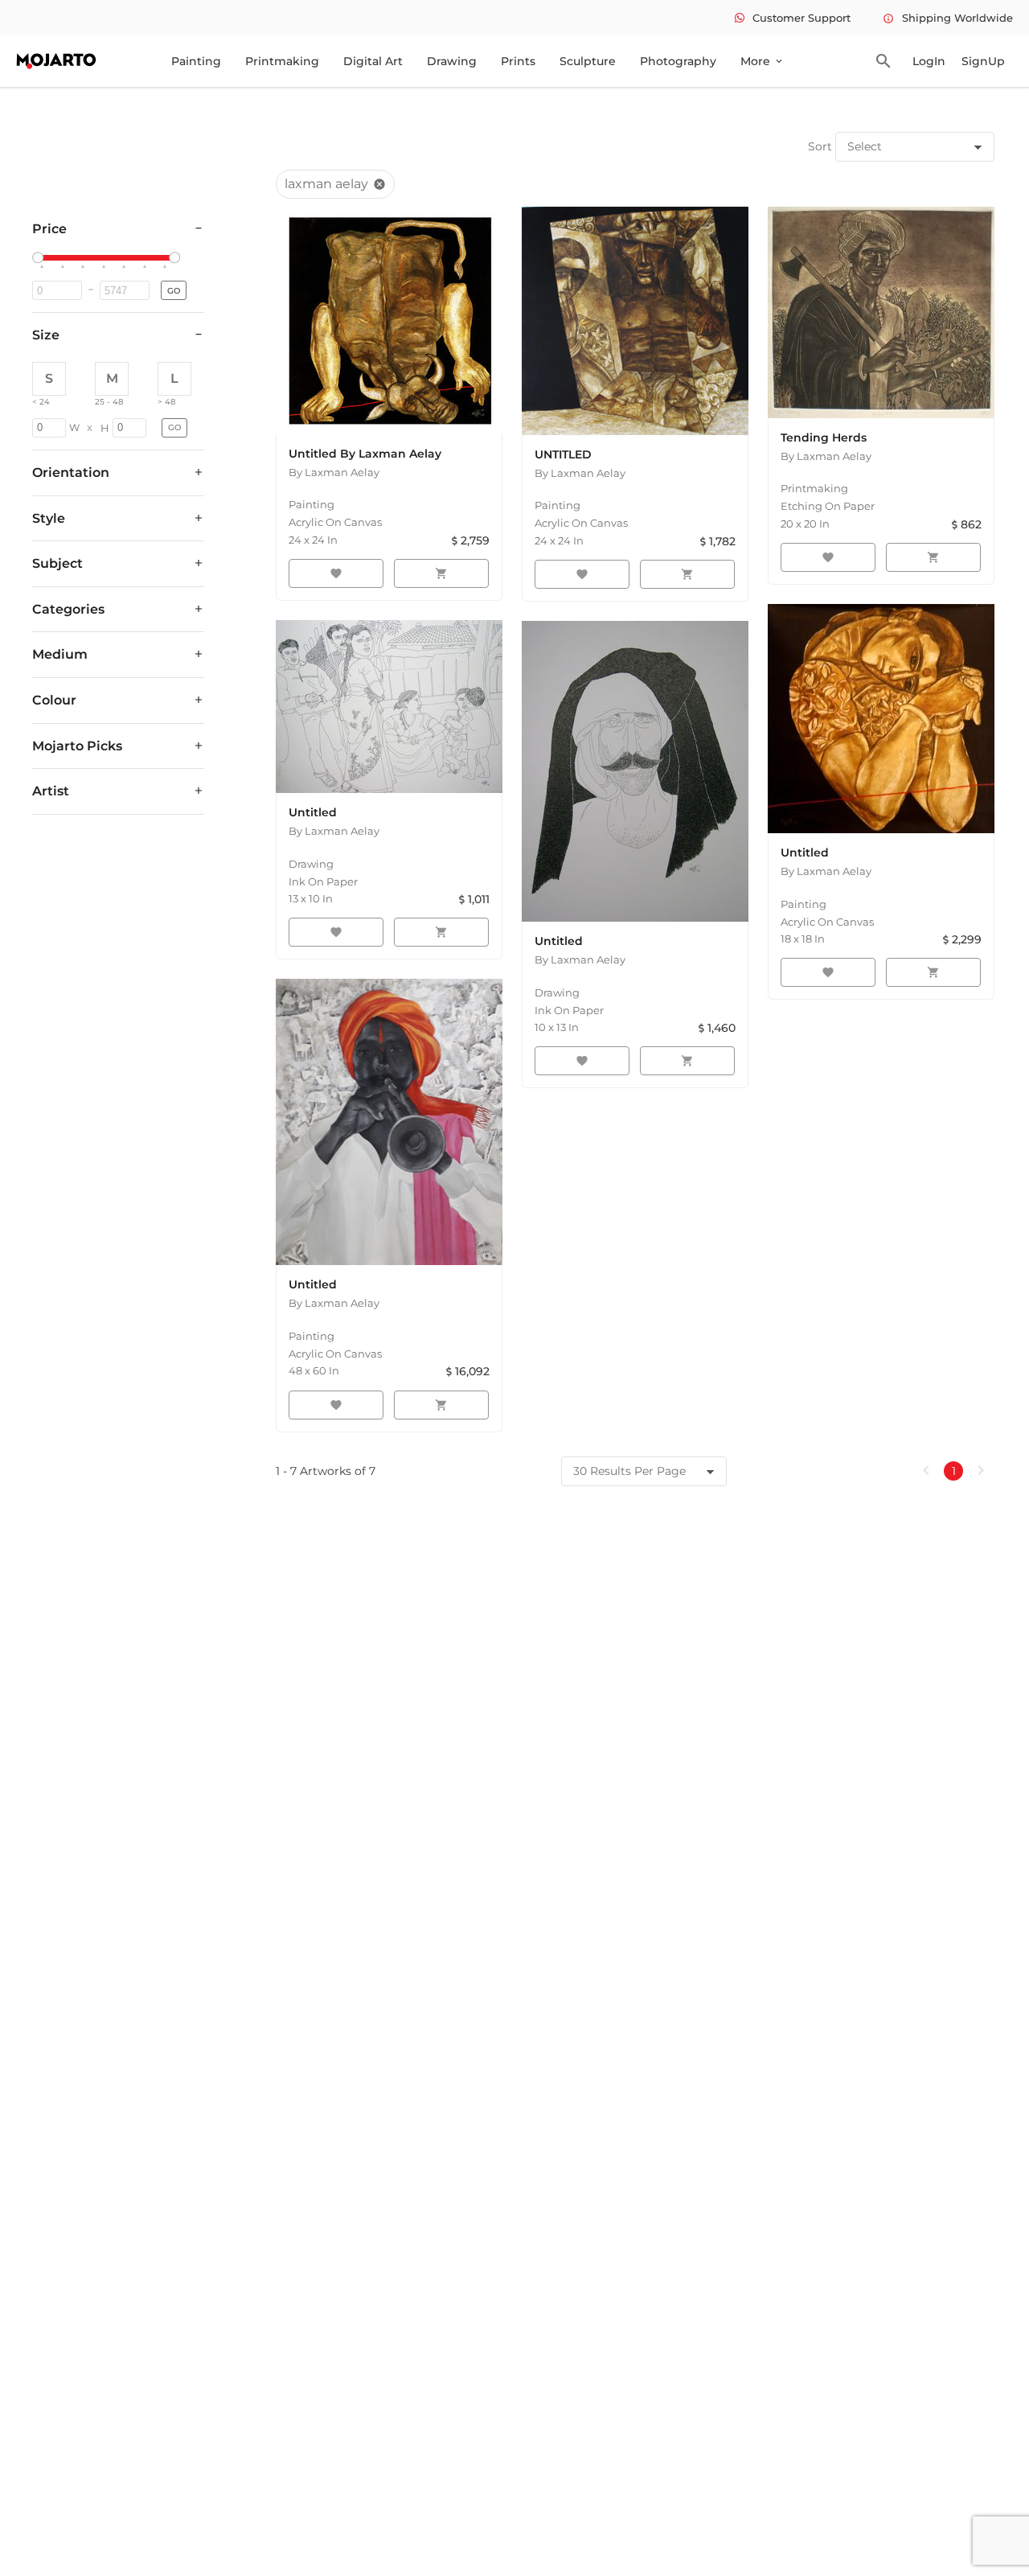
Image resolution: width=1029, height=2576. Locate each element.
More (763, 61)
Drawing (452, 61)
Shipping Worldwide (948, 18)
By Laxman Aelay (334, 472)
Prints (518, 61)
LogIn (929, 61)
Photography (678, 61)
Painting (196, 61)
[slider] (40, 258)
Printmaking (282, 61)
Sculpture (588, 61)
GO (174, 291)
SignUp (983, 61)
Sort (820, 146)
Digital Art (373, 61)
